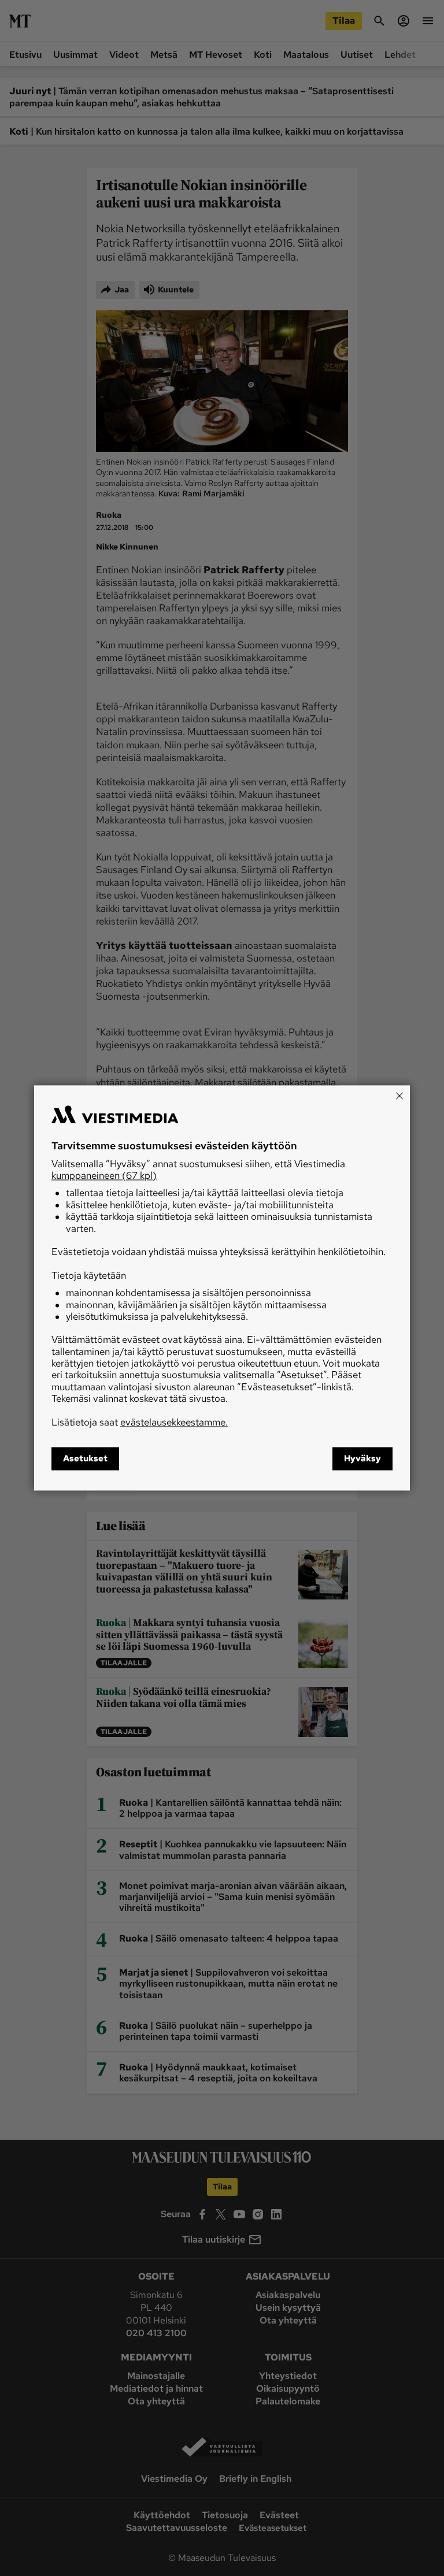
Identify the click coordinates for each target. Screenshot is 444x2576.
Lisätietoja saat (140, 1422)
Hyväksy (362, 1459)
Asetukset (85, 1459)
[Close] (399, 1096)
